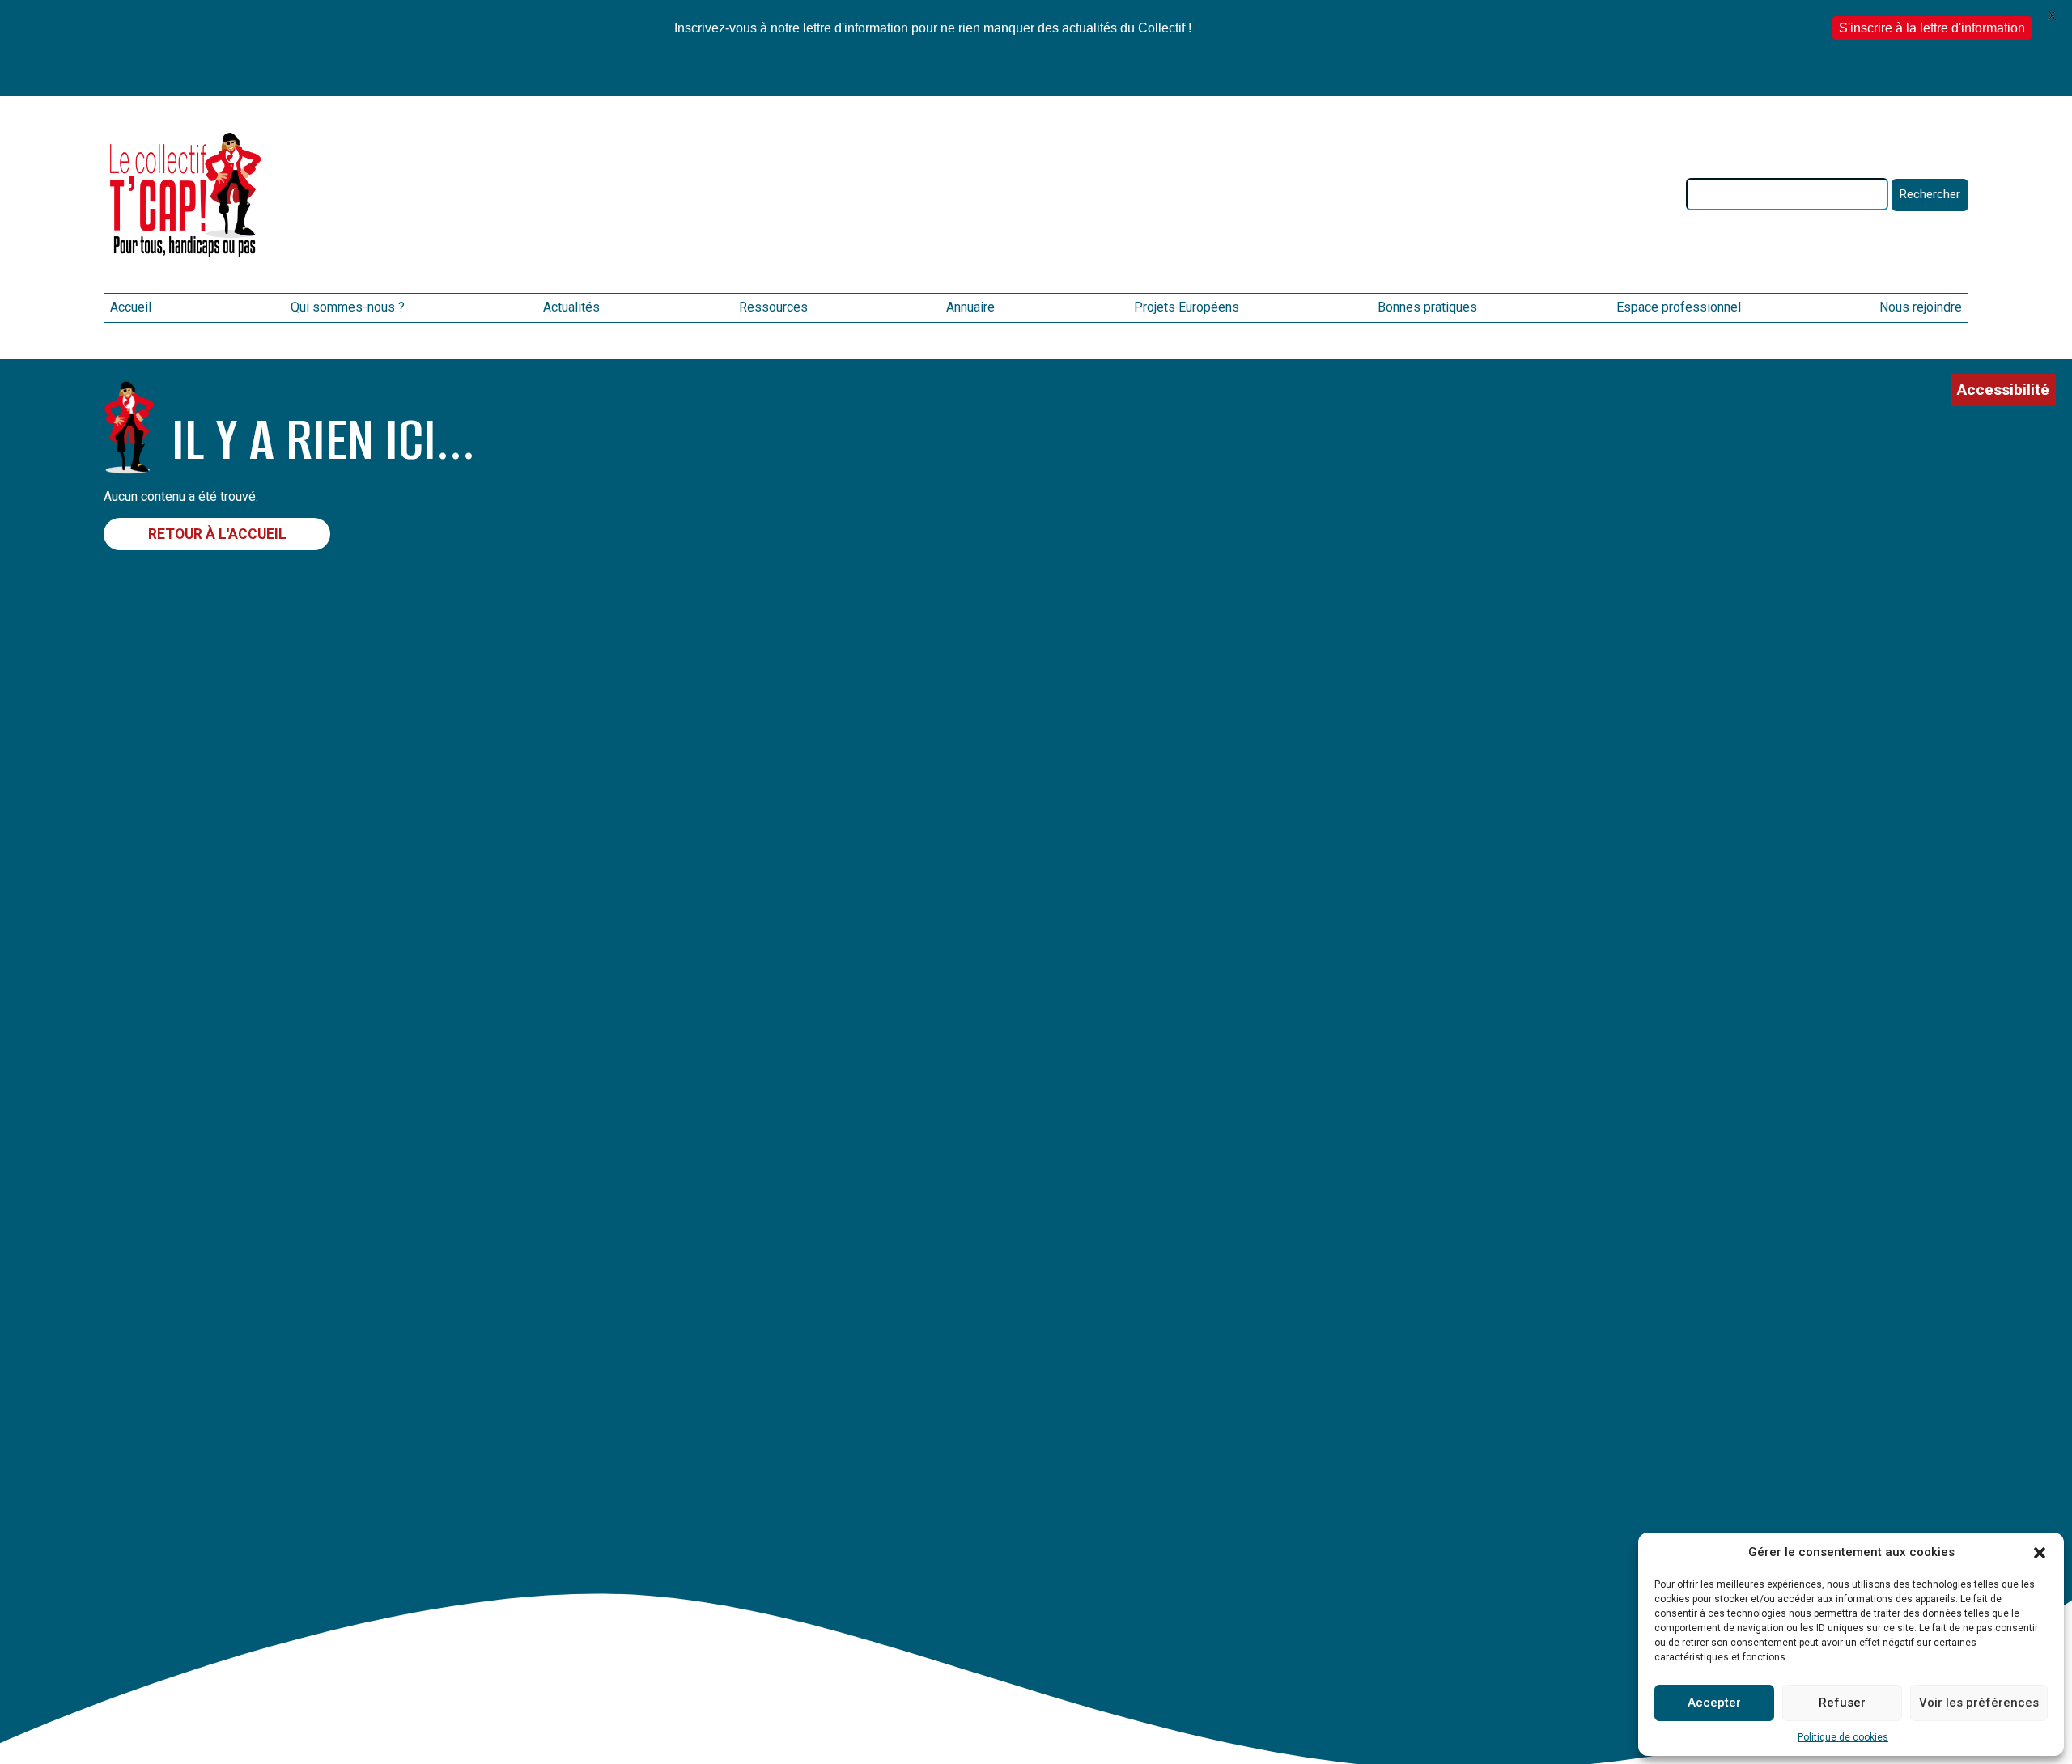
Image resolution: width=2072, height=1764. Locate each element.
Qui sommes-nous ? (348, 307)
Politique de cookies (1843, 1737)
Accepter (1714, 1703)
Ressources (773, 307)
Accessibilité (2003, 390)
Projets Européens (1187, 307)
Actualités (571, 307)
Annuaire (970, 307)
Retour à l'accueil (217, 534)
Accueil (131, 307)
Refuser (1842, 1703)
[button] (2040, 1553)
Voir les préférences (1979, 1703)
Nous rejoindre (1921, 307)
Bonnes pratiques (1427, 307)
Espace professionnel (1679, 307)
